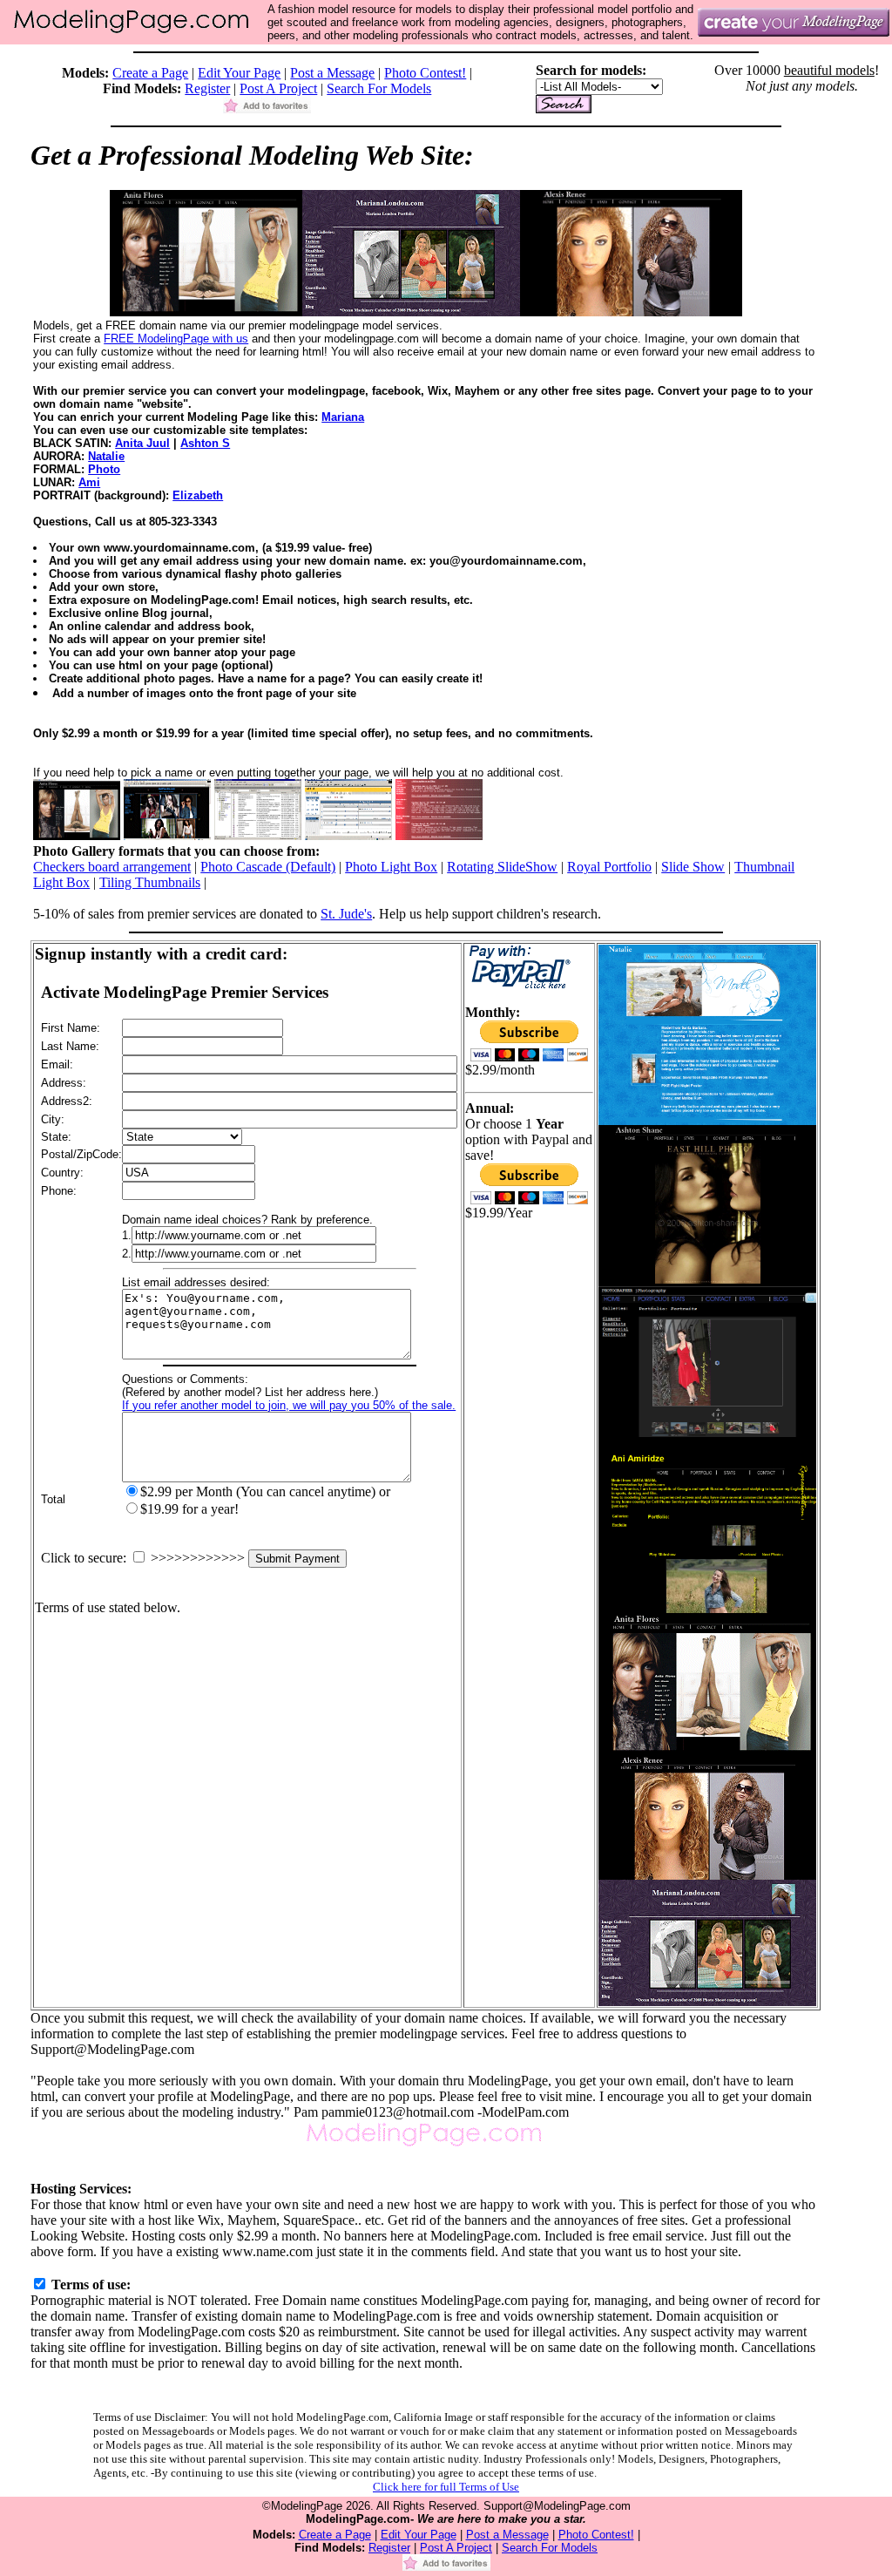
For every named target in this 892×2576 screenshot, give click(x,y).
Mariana (343, 417)
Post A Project (278, 88)
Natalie (106, 456)
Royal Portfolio (609, 867)
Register (207, 88)
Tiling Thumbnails (150, 882)
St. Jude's (346, 914)
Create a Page (150, 73)
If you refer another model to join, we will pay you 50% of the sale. (289, 1405)
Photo (104, 469)
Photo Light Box (391, 867)
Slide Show (693, 867)
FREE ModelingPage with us (176, 339)
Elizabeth (198, 495)
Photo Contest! (425, 73)
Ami (89, 482)
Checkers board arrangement (112, 867)
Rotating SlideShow (502, 867)
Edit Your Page (239, 73)
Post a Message (332, 73)
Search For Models (379, 88)
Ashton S (205, 443)
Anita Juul (142, 443)
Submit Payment (297, 1559)
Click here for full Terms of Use (446, 2487)
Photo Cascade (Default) (268, 867)
